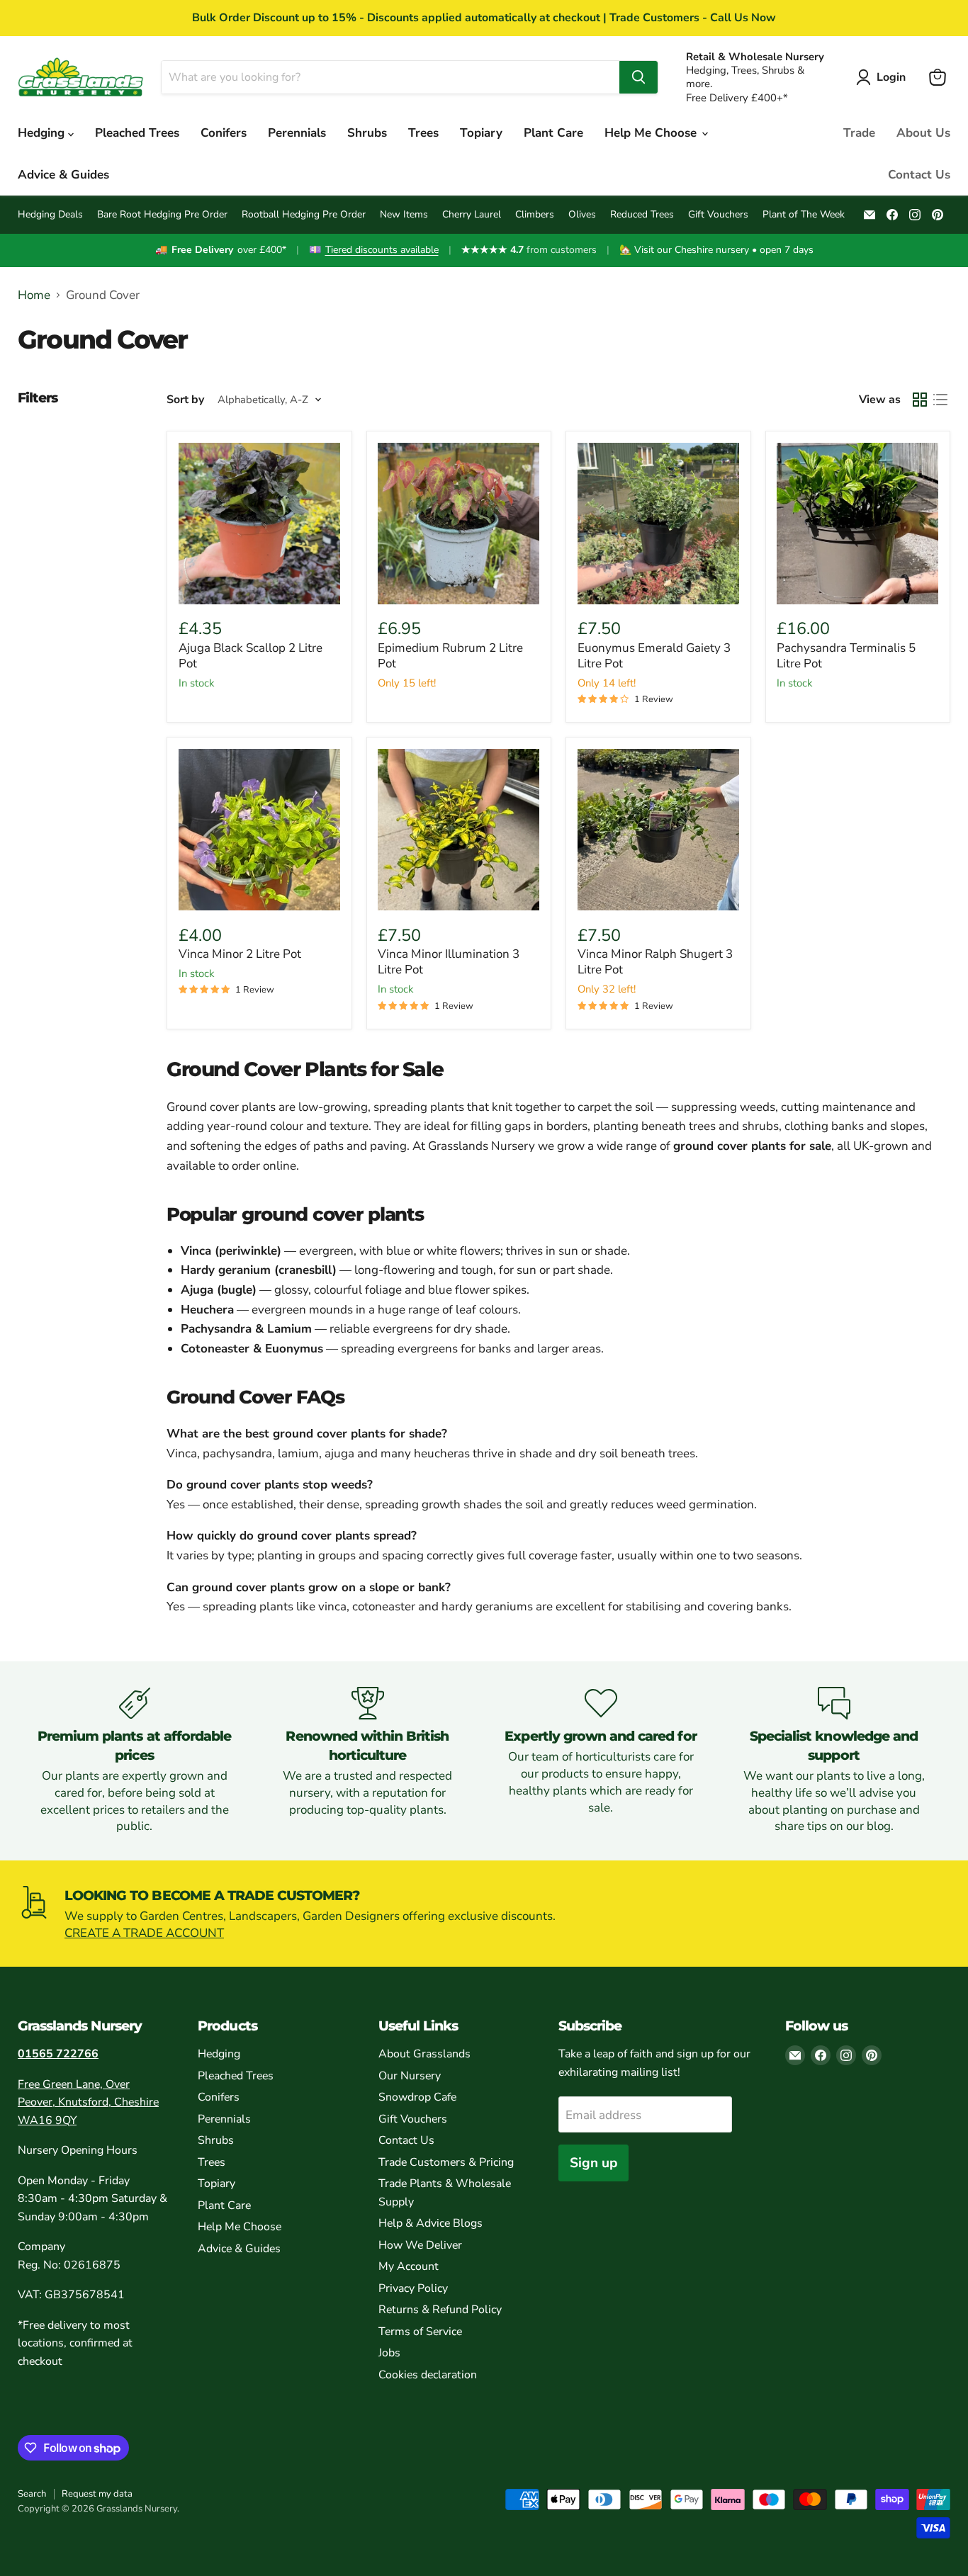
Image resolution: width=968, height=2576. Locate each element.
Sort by (185, 400)
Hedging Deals (50, 215)
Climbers (535, 215)
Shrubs (367, 133)
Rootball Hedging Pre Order (304, 215)
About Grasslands (424, 2054)
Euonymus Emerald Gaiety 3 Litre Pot (654, 656)
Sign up (593, 2163)
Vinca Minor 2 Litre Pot (240, 954)
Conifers (224, 133)
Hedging (43, 133)
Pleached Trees (137, 133)
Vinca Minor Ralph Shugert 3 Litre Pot (655, 962)
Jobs (389, 2353)
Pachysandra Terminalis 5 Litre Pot (846, 656)
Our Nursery (410, 2076)
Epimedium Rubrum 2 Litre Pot (450, 656)
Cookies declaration (428, 2375)
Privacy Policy (413, 2288)
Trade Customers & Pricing (446, 2162)
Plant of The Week (804, 215)
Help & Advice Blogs (430, 2223)
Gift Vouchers (718, 215)
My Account (409, 2266)
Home (34, 295)
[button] (884, 77)
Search (32, 2494)
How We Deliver (420, 2245)
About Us (923, 133)
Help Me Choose (652, 133)
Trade (859, 133)
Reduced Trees (642, 215)
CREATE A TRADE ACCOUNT (144, 1933)
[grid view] (920, 400)
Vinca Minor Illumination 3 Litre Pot (449, 962)
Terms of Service (420, 2332)
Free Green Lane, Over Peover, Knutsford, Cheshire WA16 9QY (88, 2102)
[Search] (638, 77)
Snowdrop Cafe (417, 2097)
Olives (582, 215)
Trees (423, 133)
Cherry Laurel (472, 215)
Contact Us (919, 175)
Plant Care (553, 133)
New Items (404, 215)
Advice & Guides (63, 175)
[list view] (941, 400)
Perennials (297, 133)
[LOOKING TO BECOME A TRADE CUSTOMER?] (484, 1914)
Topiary (481, 133)
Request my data (97, 2494)
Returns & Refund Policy (440, 2310)
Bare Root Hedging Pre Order (162, 215)
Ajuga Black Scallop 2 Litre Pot (251, 656)
